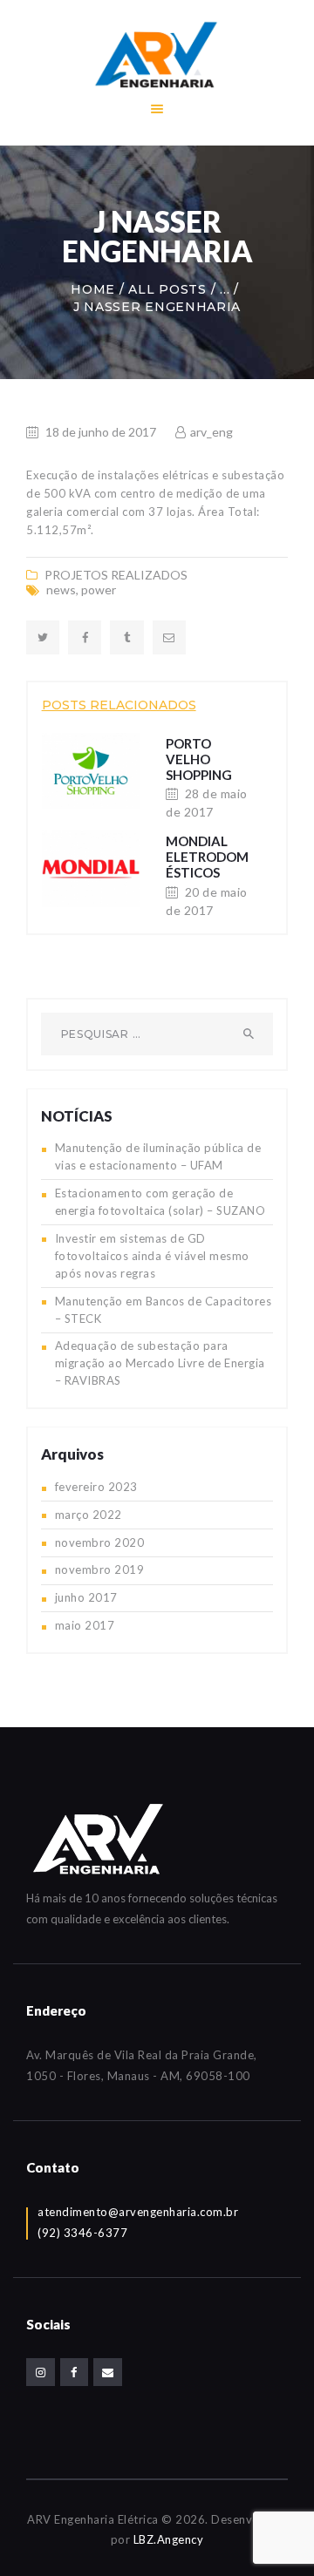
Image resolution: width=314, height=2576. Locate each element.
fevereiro (96, 1487)
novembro (100, 1542)
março (89, 1515)
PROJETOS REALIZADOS (116, 575)
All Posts (167, 289)
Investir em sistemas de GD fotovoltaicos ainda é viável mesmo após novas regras (152, 1256)
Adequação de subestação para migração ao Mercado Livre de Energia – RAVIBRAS (160, 1363)
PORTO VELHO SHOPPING (199, 759)
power (99, 590)
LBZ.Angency (169, 2539)
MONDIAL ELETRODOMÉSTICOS (207, 857)
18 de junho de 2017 (101, 432)
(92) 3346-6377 (82, 2233)
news (61, 590)
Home (93, 289)
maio (85, 1625)
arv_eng (210, 432)
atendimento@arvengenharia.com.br (138, 2212)
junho (86, 1597)
